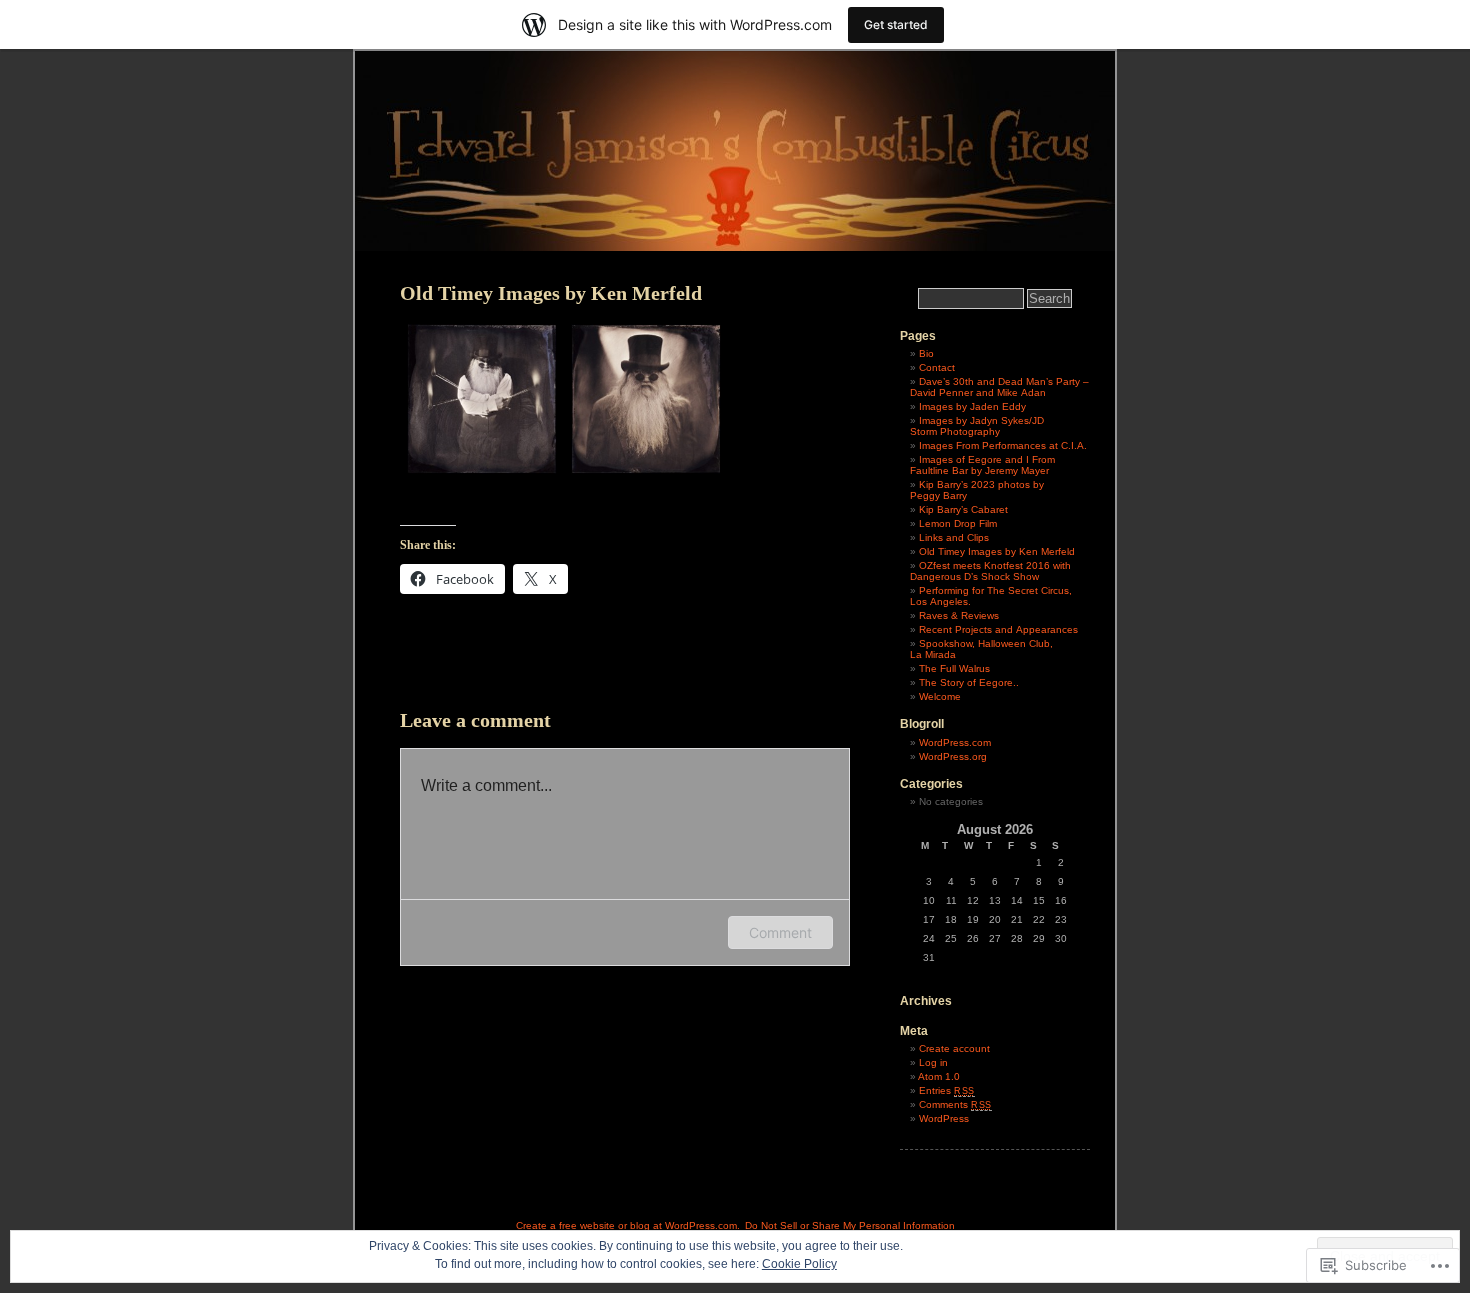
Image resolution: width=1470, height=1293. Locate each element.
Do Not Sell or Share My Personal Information (850, 1225)
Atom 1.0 (939, 1076)
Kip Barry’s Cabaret (963, 509)
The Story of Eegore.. (969, 682)
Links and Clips (954, 537)
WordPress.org (953, 756)
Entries (947, 1090)
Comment (780, 932)
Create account (954, 1048)
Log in (933, 1062)
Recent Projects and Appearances (998, 629)
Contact (937, 367)
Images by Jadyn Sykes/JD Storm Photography (977, 426)
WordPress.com (955, 742)
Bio (926, 353)
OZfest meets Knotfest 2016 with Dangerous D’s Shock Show (990, 571)
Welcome (940, 696)
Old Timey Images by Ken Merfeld (997, 551)
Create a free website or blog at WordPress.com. (628, 1225)
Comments (955, 1104)
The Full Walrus (954, 668)
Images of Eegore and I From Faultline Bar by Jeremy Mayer (982, 465)
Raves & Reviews (959, 615)
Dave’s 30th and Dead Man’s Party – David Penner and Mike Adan (999, 387)
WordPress (944, 1118)
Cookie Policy (799, 1264)
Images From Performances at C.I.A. (1003, 445)
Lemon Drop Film (958, 523)
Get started (896, 24)
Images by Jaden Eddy (972, 406)
